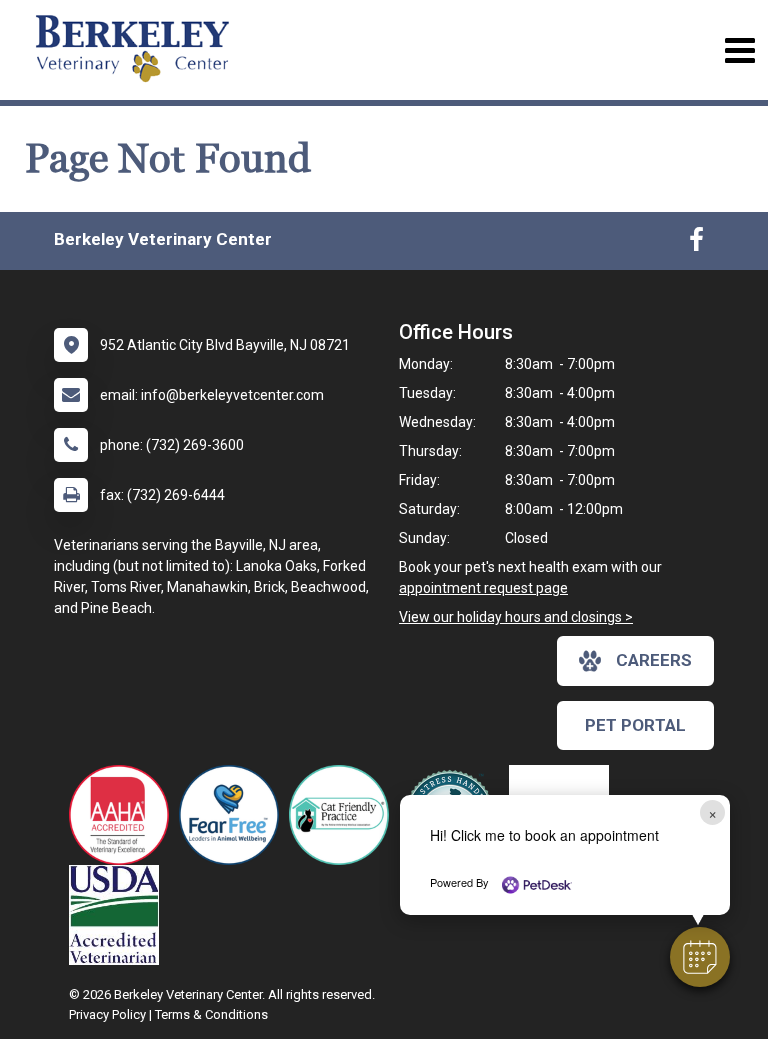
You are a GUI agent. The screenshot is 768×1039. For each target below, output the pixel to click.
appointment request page (483, 588)
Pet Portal (635, 725)
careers (654, 660)
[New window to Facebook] (696, 244)
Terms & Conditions (211, 1014)
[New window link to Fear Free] (234, 815)
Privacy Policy (107, 1014)
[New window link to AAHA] (124, 815)
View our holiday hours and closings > (516, 617)
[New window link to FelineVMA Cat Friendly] (344, 815)
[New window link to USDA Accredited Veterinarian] (119, 915)
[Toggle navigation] (739, 50)
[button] (700, 957)
